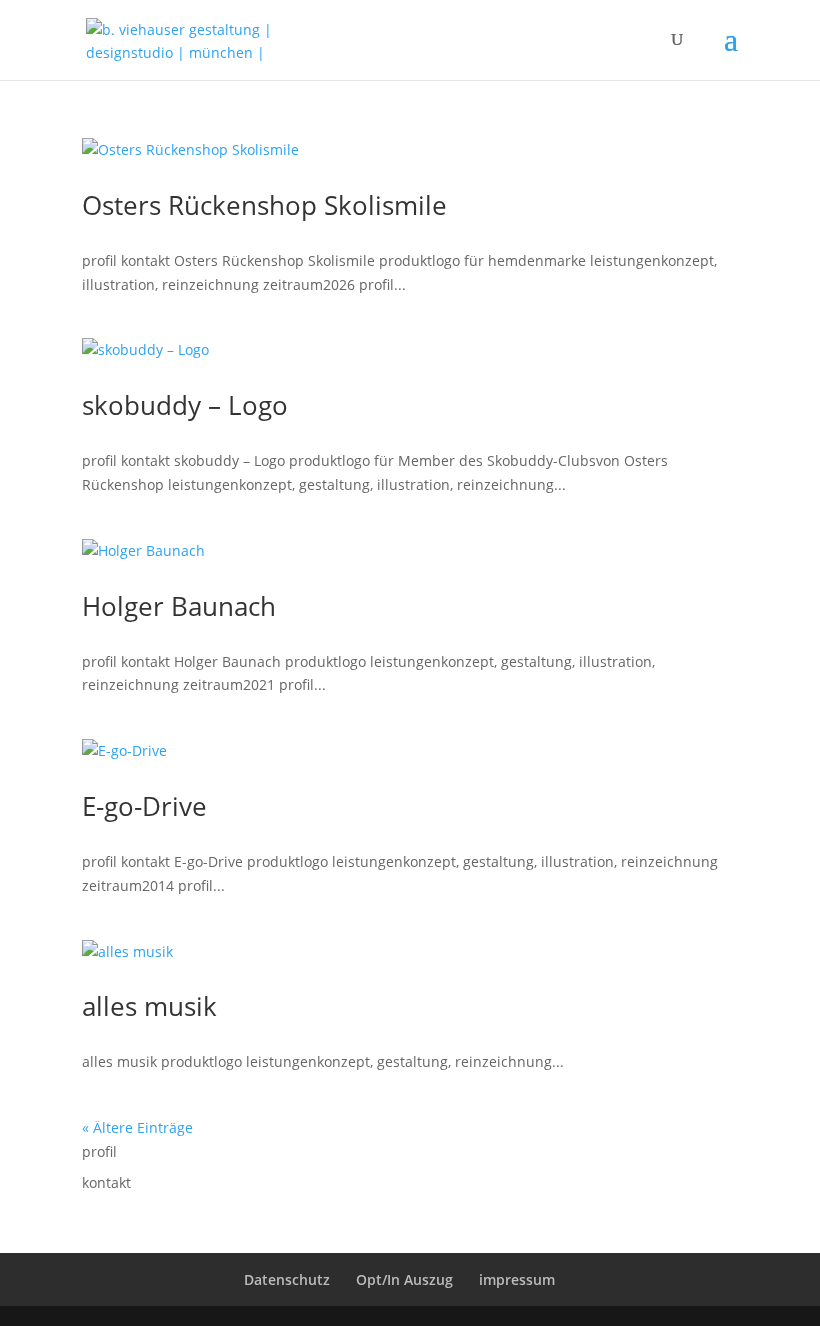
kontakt (106, 1182)
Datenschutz (287, 1279)
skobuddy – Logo (185, 405)
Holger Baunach (179, 606)
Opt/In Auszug (404, 1279)
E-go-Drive (144, 806)
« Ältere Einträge (137, 1127)
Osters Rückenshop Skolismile (264, 205)
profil (99, 1151)
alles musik (149, 1006)
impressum (517, 1279)
